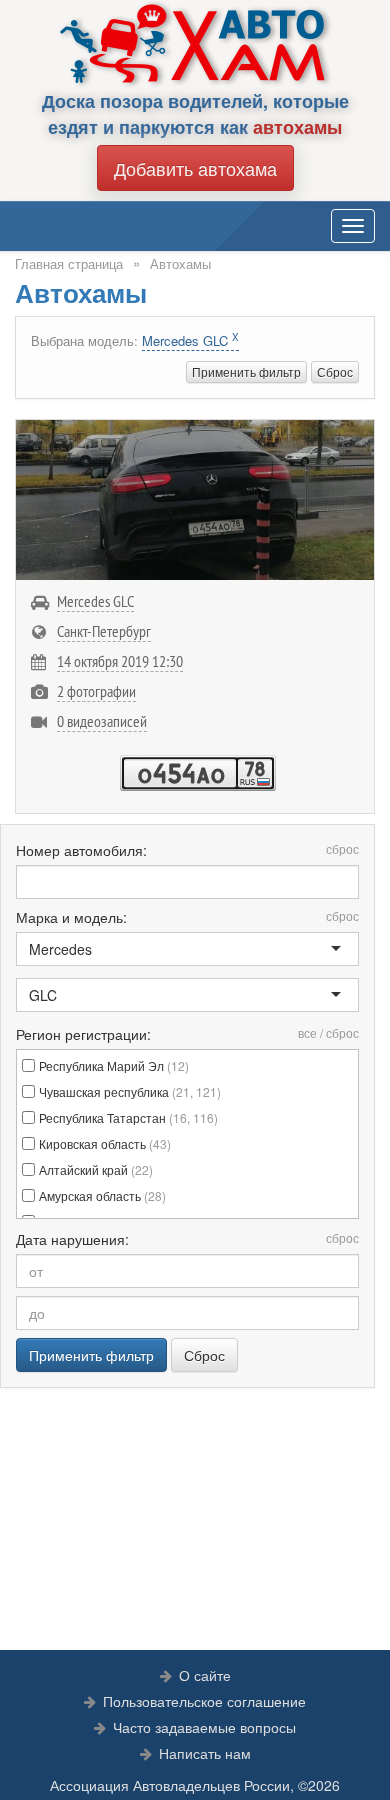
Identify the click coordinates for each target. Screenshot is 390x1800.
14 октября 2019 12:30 (120, 661)
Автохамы (180, 263)
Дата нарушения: (187, 1239)
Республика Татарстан (128, 1117)
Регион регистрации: (187, 1034)
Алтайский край (96, 1169)
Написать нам (205, 1753)
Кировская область (105, 1143)
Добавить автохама (195, 168)
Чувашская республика (130, 1091)
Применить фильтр (246, 371)
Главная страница (69, 263)
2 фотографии (96, 691)
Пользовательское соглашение (204, 1701)
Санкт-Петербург (104, 631)
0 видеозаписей (102, 721)
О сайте (205, 1675)
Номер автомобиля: (187, 850)
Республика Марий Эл (114, 1065)
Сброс (335, 371)
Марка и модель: (187, 917)
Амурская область (102, 1195)
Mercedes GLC (190, 340)
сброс (342, 848)
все (307, 1032)
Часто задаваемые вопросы (204, 1727)
